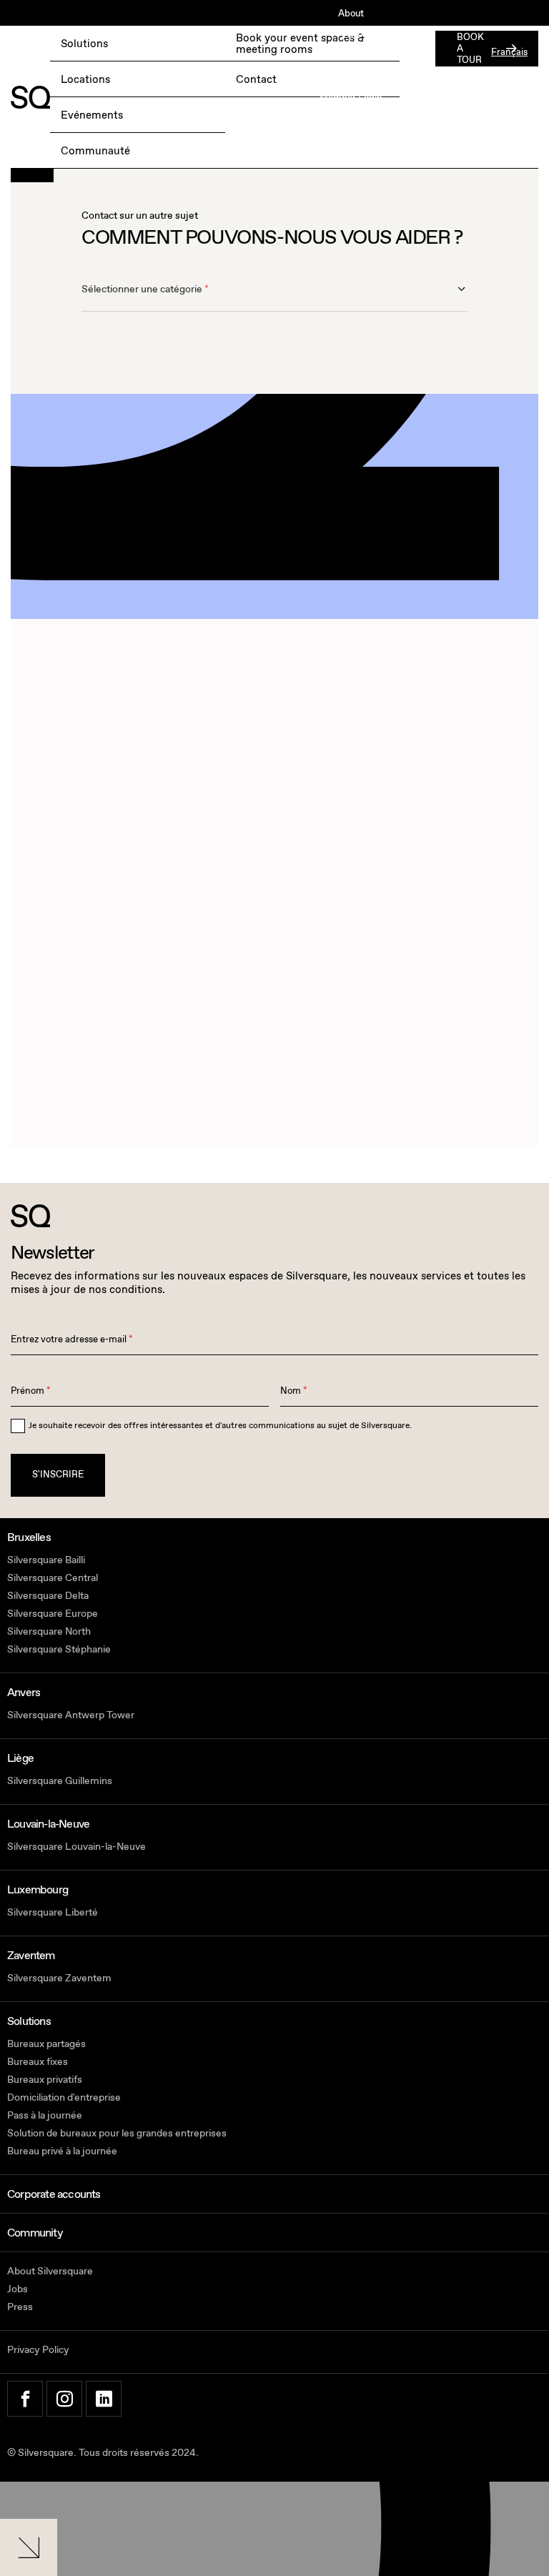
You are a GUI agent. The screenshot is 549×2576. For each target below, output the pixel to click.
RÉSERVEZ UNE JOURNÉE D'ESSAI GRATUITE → (116, 53)
